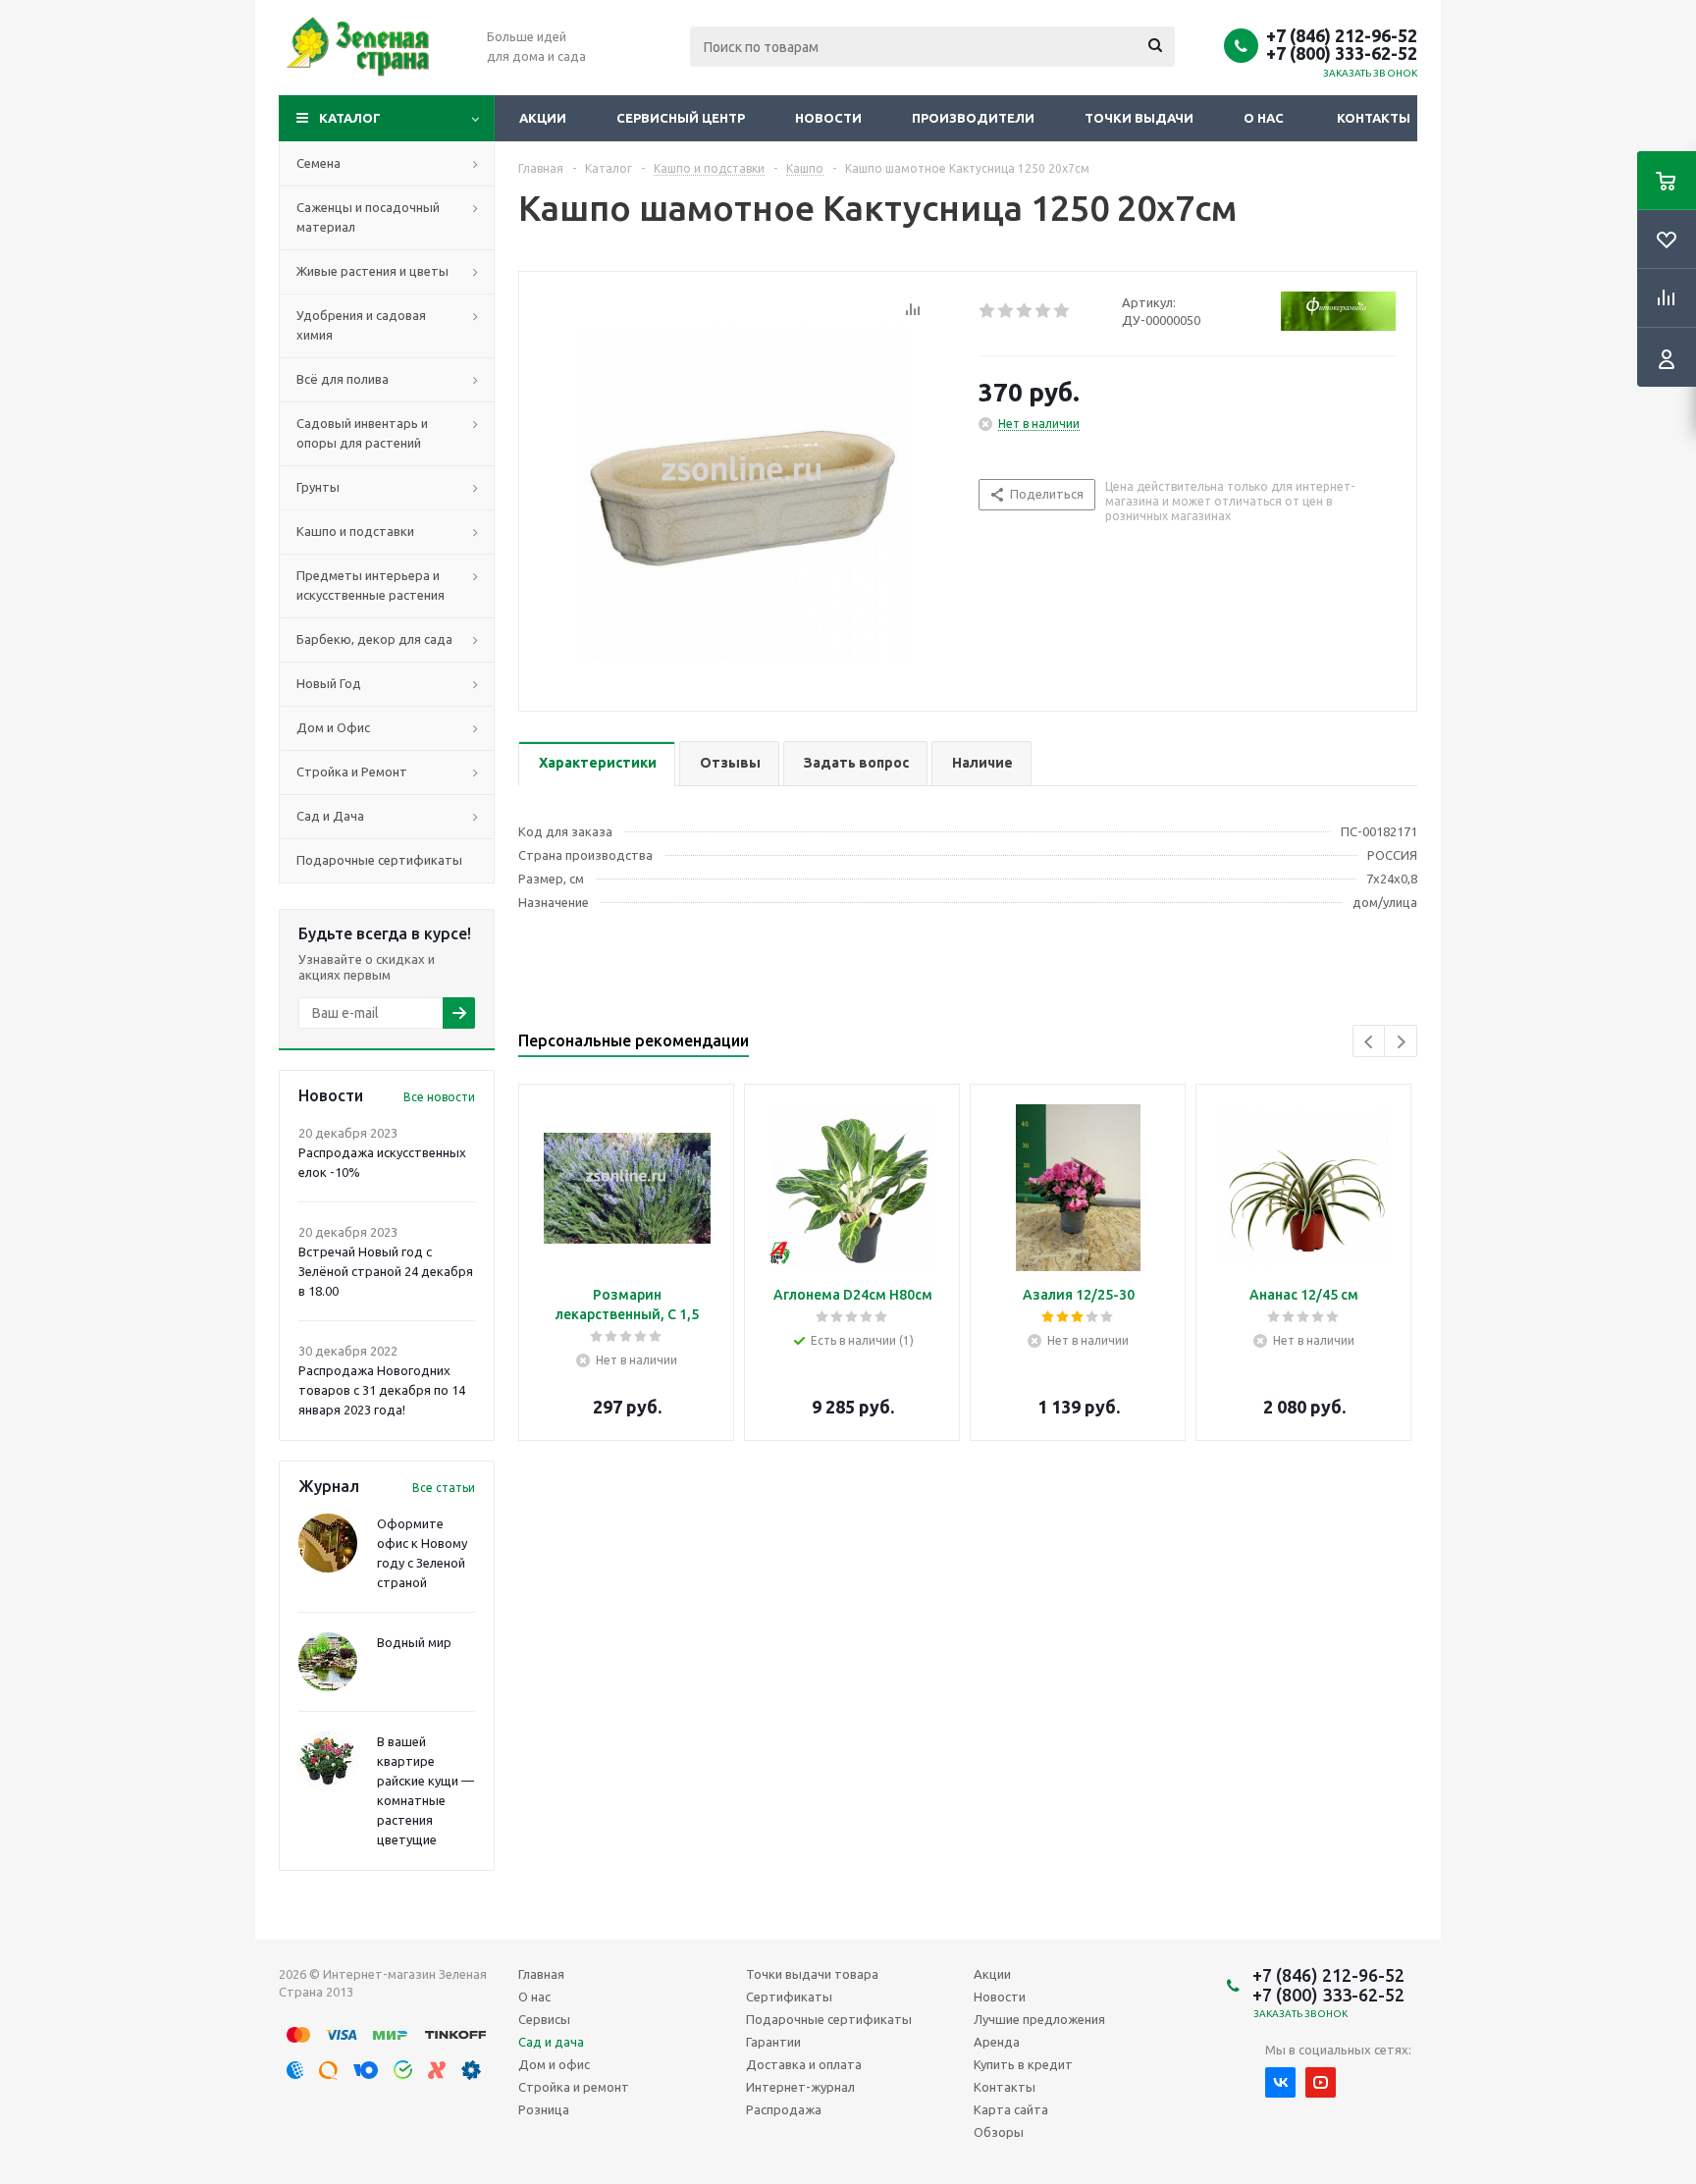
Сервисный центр (681, 118)
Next (1401, 1042)
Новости (828, 118)
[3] (1025, 311)
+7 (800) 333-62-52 (1342, 53)
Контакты (1374, 118)
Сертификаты (789, 1997)
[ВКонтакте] (1280, 2082)
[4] (1044, 311)
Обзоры (999, 2132)
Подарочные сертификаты (829, 2019)
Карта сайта (1011, 2109)
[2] (1007, 311)
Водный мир (414, 1642)
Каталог (350, 118)
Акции (543, 118)
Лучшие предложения (1039, 2019)
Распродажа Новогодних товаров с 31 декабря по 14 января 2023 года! (382, 1390)
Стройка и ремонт (574, 2087)
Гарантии (773, 2042)
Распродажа (784, 2109)
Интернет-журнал (800, 2087)
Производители (973, 118)
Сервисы (544, 2019)
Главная (541, 1974)
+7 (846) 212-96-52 (1342, 35)
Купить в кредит (1023, 2064)
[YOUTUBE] (1321, 2082)
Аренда (997, 2042)
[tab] (597, 764)
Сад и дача (551, 2042)
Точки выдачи (1139, 118)
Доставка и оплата (804, 2064)
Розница (544, 2109)
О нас (1264, 118)
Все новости (439, 1097)
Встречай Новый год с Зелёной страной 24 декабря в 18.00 (386, 1271)
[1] (988, 311)
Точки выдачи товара (812, 1974)
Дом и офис (554, 2064)
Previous (1370, 1042)
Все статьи (444, 1488)
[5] (1062, 311)
